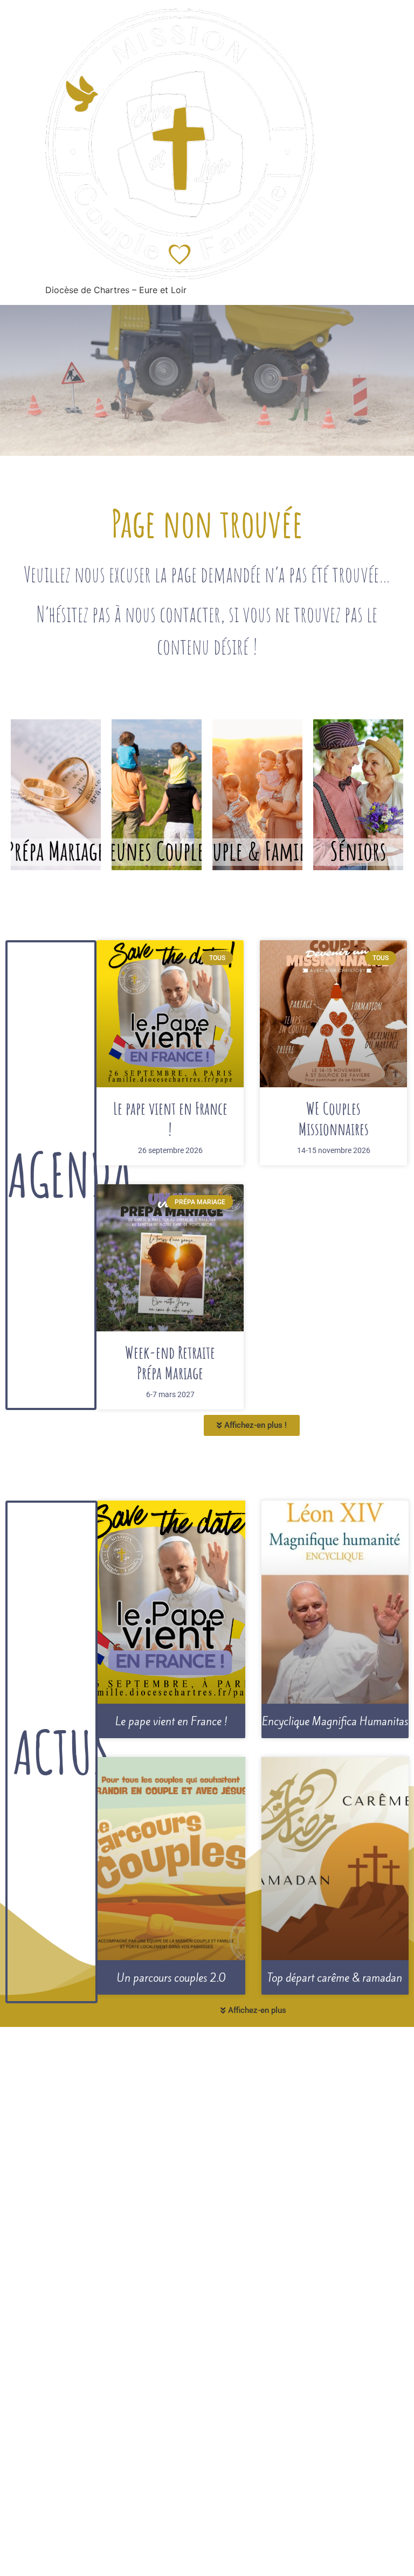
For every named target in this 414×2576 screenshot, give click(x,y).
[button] (252, 1425)
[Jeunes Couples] (157, 795)
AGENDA (70, 1175)
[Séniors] (358, 795)
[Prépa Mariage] (56, 795)
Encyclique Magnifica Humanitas (335, 1721)
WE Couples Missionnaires (334, 1118)
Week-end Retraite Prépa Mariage (170, 1362)
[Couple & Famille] (257, 795)
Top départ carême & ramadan (335, 1978)
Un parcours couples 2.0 (171, 1978)
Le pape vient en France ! (170, 1118)
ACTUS (62, 1752)
